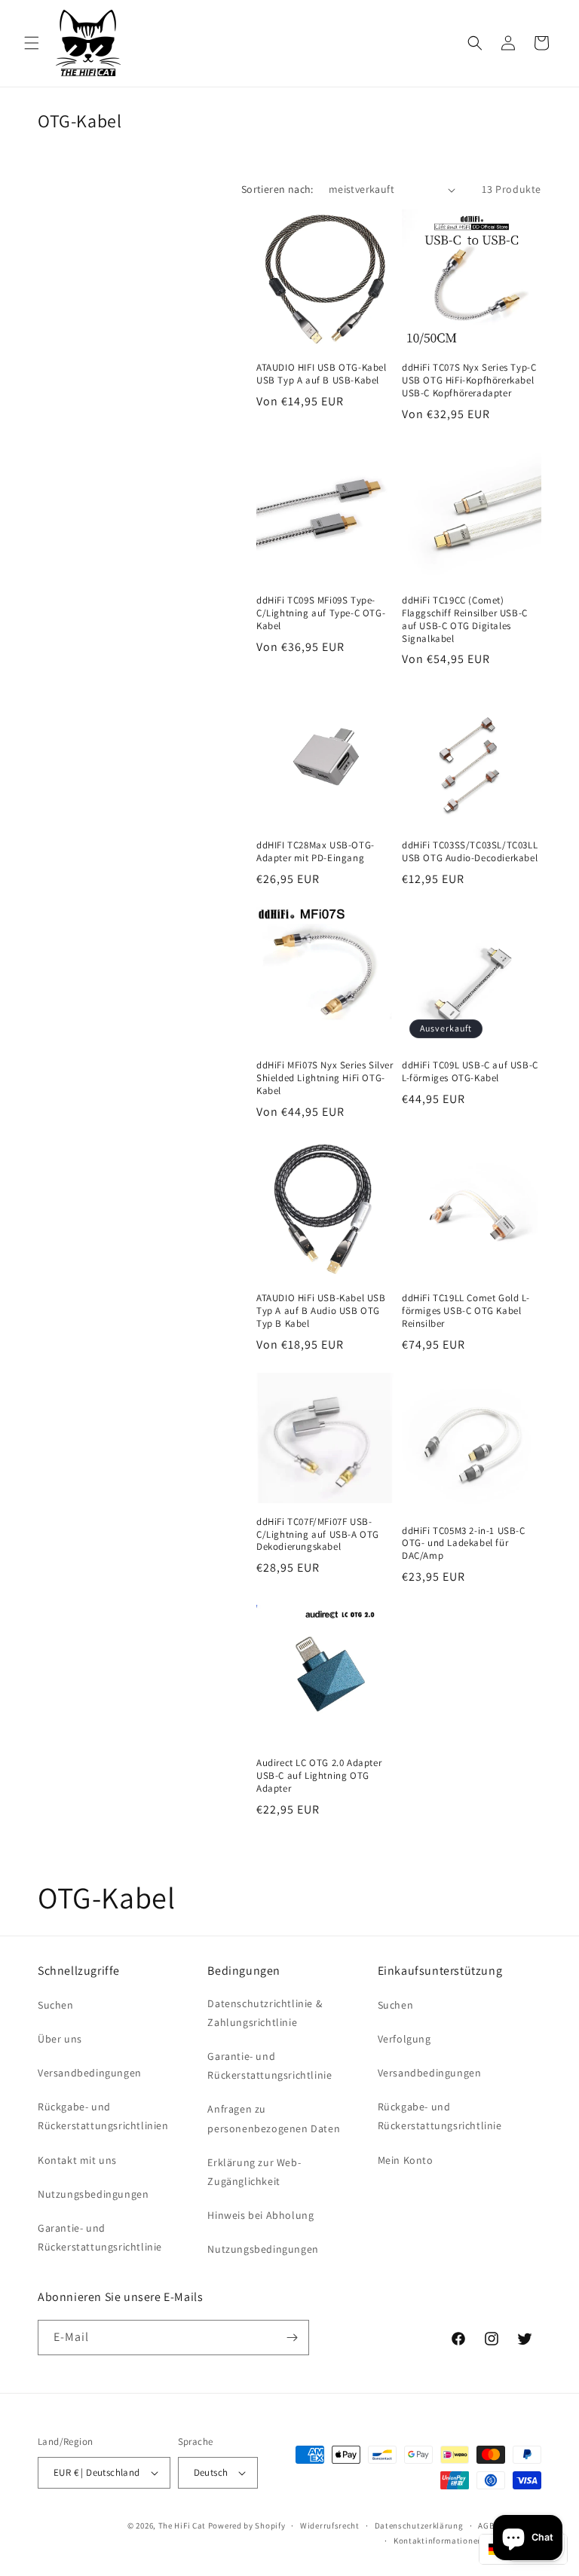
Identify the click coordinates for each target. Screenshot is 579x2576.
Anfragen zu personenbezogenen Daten (274, 2118)
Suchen (56, 2005)
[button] (32, 43)
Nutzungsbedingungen (93, 2194)
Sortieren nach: (277, 189)
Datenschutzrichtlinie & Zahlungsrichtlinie (265, 2013)
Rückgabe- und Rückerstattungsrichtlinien (103, 2116)
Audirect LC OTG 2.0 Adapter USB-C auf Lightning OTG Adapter (319, 1776)
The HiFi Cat (182, 2526)
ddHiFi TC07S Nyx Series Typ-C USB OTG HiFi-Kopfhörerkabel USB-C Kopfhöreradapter (469, 380)
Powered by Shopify (247, 2526)
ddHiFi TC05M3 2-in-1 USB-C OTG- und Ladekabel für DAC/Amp (464, 1544)
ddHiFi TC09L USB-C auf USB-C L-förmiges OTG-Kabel (470, 1072)
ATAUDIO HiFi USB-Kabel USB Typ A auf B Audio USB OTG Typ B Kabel (321, 1311)
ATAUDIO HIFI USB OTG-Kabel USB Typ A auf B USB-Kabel (322, 374)
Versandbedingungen (90, 2073)
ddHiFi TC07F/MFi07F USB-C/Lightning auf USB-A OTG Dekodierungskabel (318, 1535)
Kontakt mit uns (77, 2160)
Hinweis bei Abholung (260, 2215)
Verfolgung (404, 2039)
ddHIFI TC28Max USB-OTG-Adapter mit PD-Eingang (316, 852)
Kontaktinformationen (438, 2541)
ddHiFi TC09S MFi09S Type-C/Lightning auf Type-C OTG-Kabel (321, 613)
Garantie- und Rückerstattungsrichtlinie (100, 2237)
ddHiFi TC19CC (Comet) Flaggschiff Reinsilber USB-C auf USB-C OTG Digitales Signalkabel (465, 620)
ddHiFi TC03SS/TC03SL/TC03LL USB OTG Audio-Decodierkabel (470, 852)
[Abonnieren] (292, 2338)
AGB (486, 2526)
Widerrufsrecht (330, 2526)
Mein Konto (406, 2160)
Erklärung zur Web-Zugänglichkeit (254, 2172)
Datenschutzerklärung (419, 2526)
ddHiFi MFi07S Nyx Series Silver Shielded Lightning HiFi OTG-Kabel (325, 1078)
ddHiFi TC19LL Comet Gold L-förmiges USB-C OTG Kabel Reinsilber (466, 1311)
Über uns (60, 2039)
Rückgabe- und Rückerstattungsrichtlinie (440, 2116)
